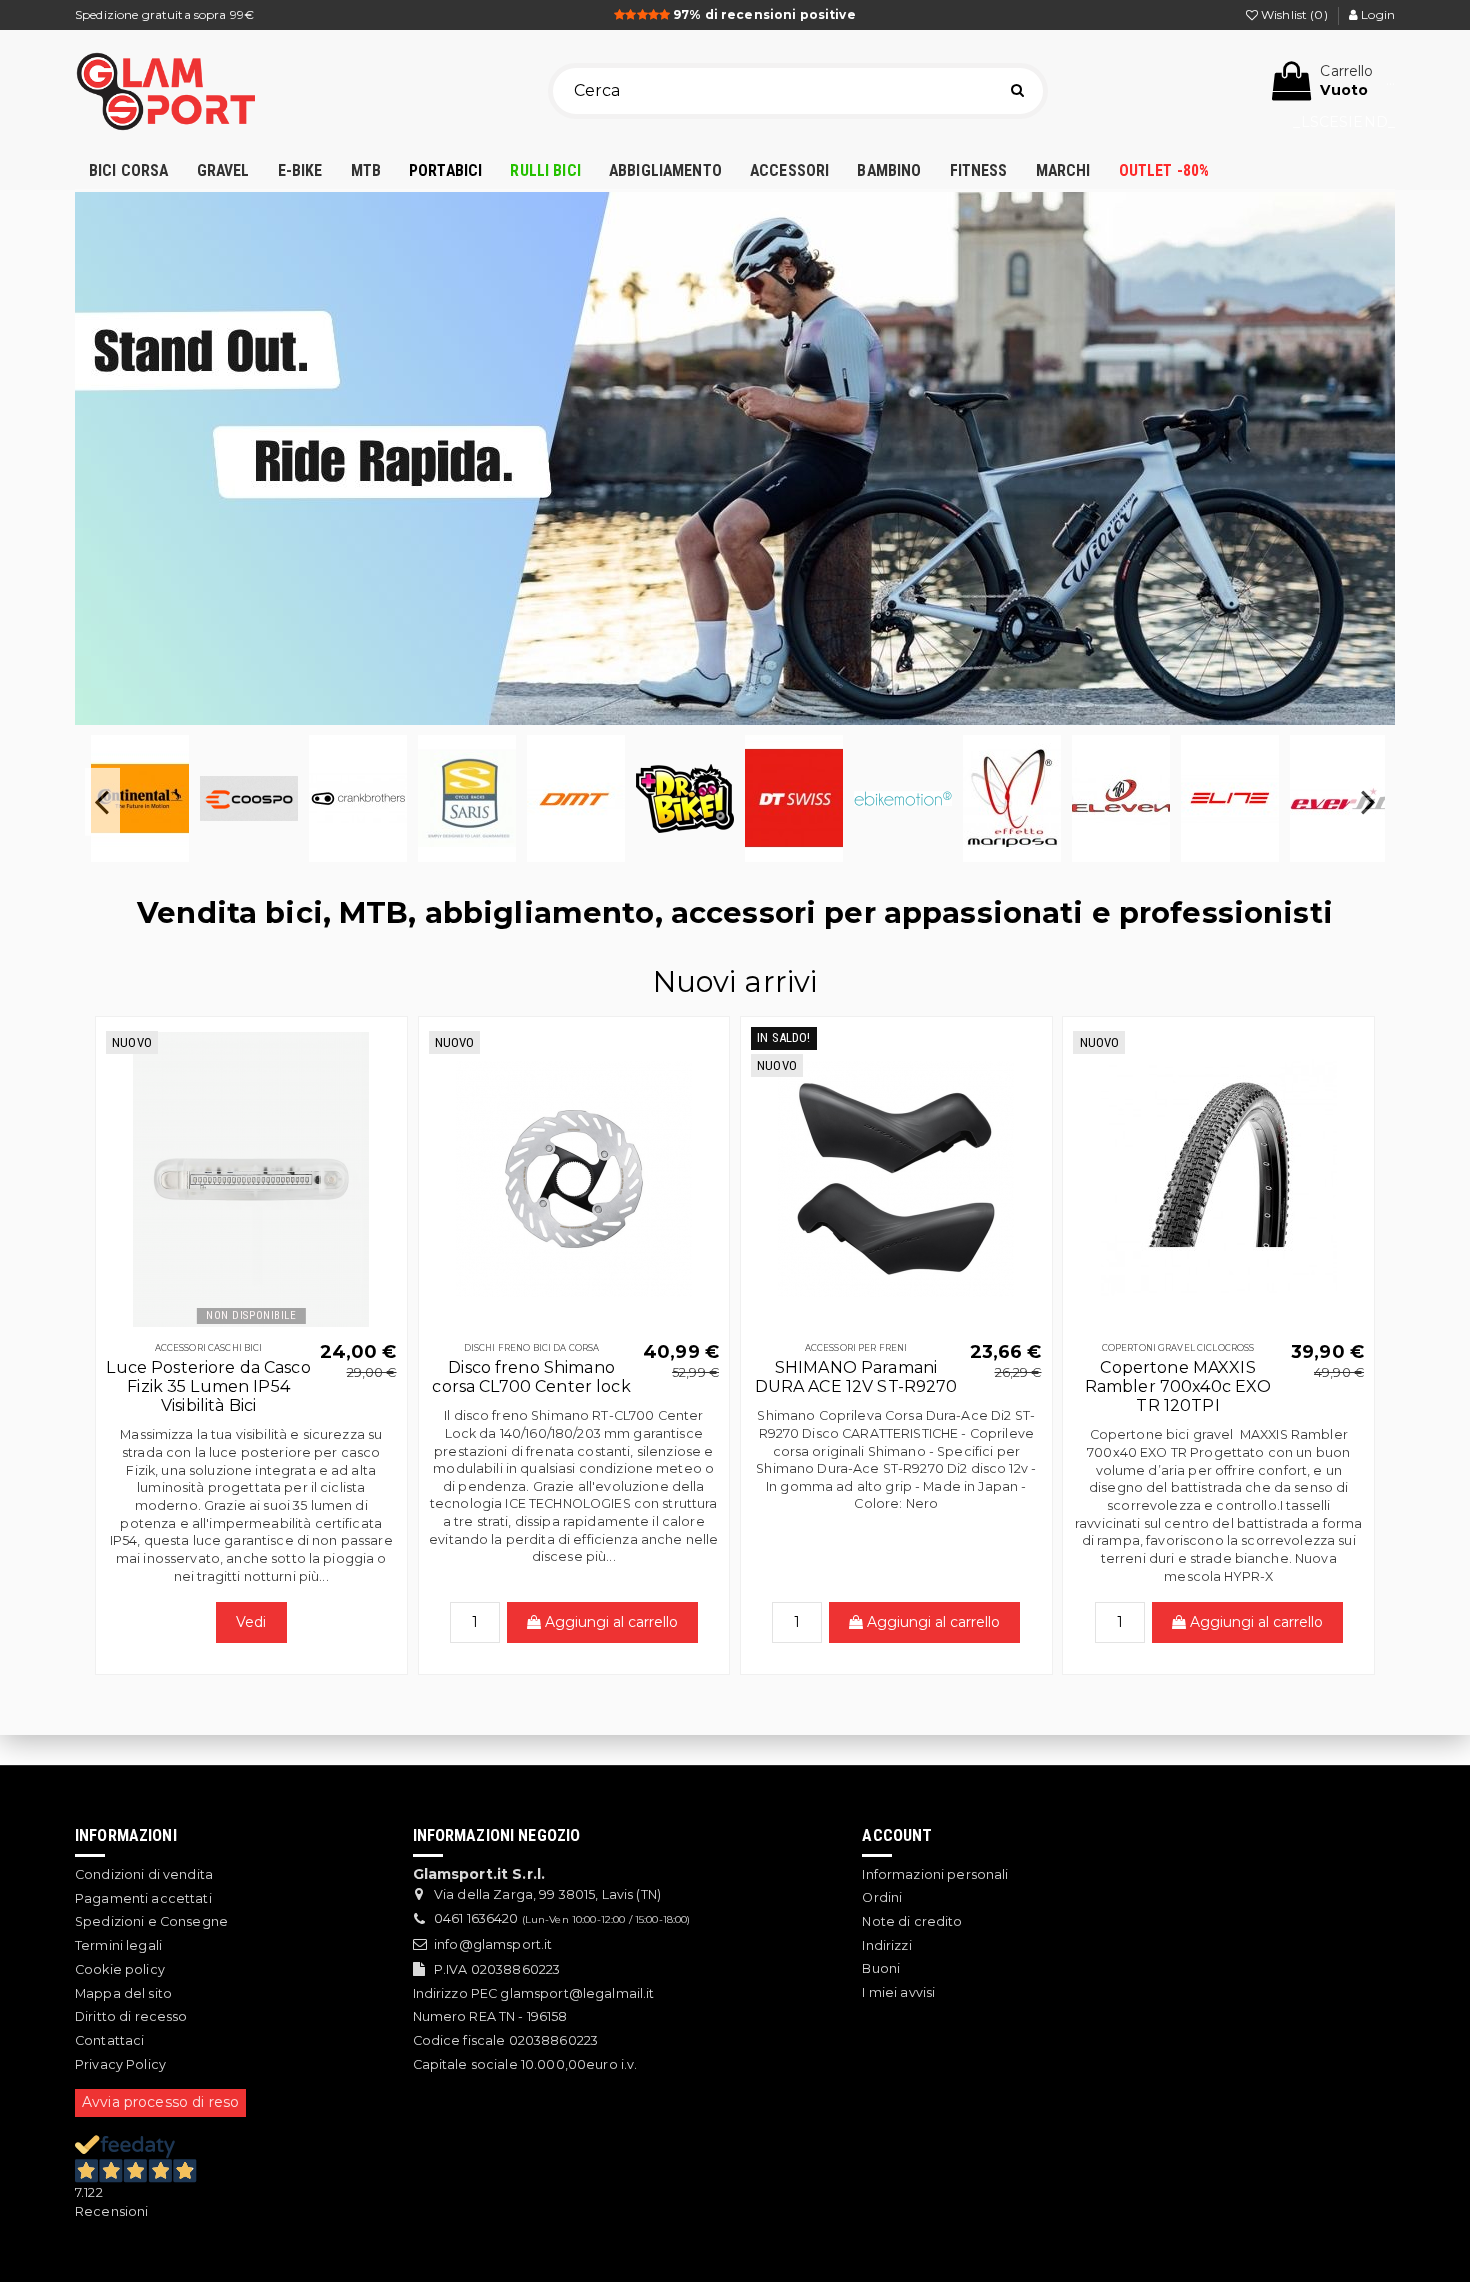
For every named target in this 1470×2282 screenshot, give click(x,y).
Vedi (251, 1622)
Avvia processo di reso (160, 2102)
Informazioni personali (935, 1874)
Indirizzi (886, 1945)
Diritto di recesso (131, 2016)
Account (897, 1835)
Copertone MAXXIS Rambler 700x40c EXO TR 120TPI (1178, 1386)
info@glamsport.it (493, 1944)
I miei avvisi (898, 1992)
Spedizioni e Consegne (151, 1921)
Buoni (881, 1968)
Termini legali (118, 1945)
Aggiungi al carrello (609, 1622)
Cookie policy (120, 1969)
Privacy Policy (120, 2064)
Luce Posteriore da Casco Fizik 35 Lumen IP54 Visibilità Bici (208, 1386)
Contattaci (109, 2040)
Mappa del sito (123, 1993)
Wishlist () (1294, 14)
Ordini (882, 1897)
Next (1367, 802)
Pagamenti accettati (143, 1898)
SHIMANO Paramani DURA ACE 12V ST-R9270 (856, 1377)
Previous (102, 802)
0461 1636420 (476, 1918)
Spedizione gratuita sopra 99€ (164, 14)
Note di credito (912, 1921)
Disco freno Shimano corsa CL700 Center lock (531, 1377)
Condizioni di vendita (144, 1874)
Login (1376, 14)
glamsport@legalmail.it (577, 1993)
